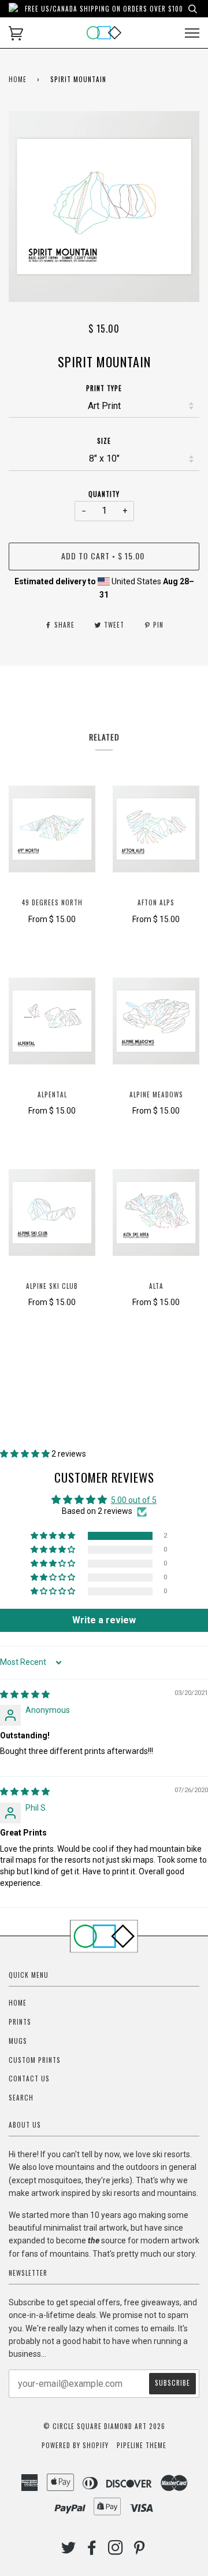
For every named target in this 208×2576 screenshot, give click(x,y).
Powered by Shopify (75, 2445)
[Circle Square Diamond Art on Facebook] (92, 2551)
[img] (25, 1694)
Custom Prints (35, 2060)
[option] (104, 207)
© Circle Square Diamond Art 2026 (104, 2426)
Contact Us (29, 2079)
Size (104, 441)
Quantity (104, 494)
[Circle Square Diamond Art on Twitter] (69, 2551)
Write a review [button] (104, 1620)
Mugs (18, 2041)
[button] (26, 1454)
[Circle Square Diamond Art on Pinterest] (140, 2551)
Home (18, 79)
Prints (20, 2022)
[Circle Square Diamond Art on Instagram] (116, 2551)
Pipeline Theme (142, 2445)
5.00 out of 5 (134, 1500)
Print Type (104, 388)
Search (21, 2098)
